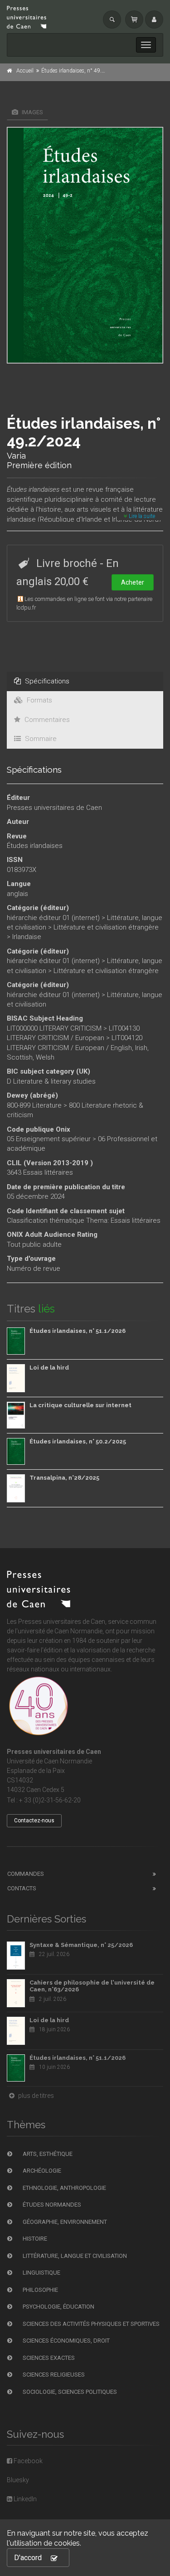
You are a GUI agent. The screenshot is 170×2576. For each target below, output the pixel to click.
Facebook (27, 2461)
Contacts (22, 1888)
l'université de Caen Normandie (59, 1631)
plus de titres (35, 2096)
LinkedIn (24, 2499)
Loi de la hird (49, 1368)
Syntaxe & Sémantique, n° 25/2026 (81, 1945)
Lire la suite (141, 516)
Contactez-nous (34, 1821)
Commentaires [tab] (46, 720)
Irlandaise (27, 937)
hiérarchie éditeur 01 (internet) (53, 918)
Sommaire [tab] (40, 739)
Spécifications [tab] (46, 681)
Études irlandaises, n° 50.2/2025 (78, 1441)
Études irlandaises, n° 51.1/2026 (78, 1331)
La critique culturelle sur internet (80, 1405)
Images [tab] (32, 112)
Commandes (26, 1874)
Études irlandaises (35, 846)
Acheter (133, 582)
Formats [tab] (39, 700)
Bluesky (18, 2480)
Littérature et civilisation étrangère (106, 927)
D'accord (28, 2558)
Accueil (25, 71)
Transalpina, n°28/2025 (64, 1478)
